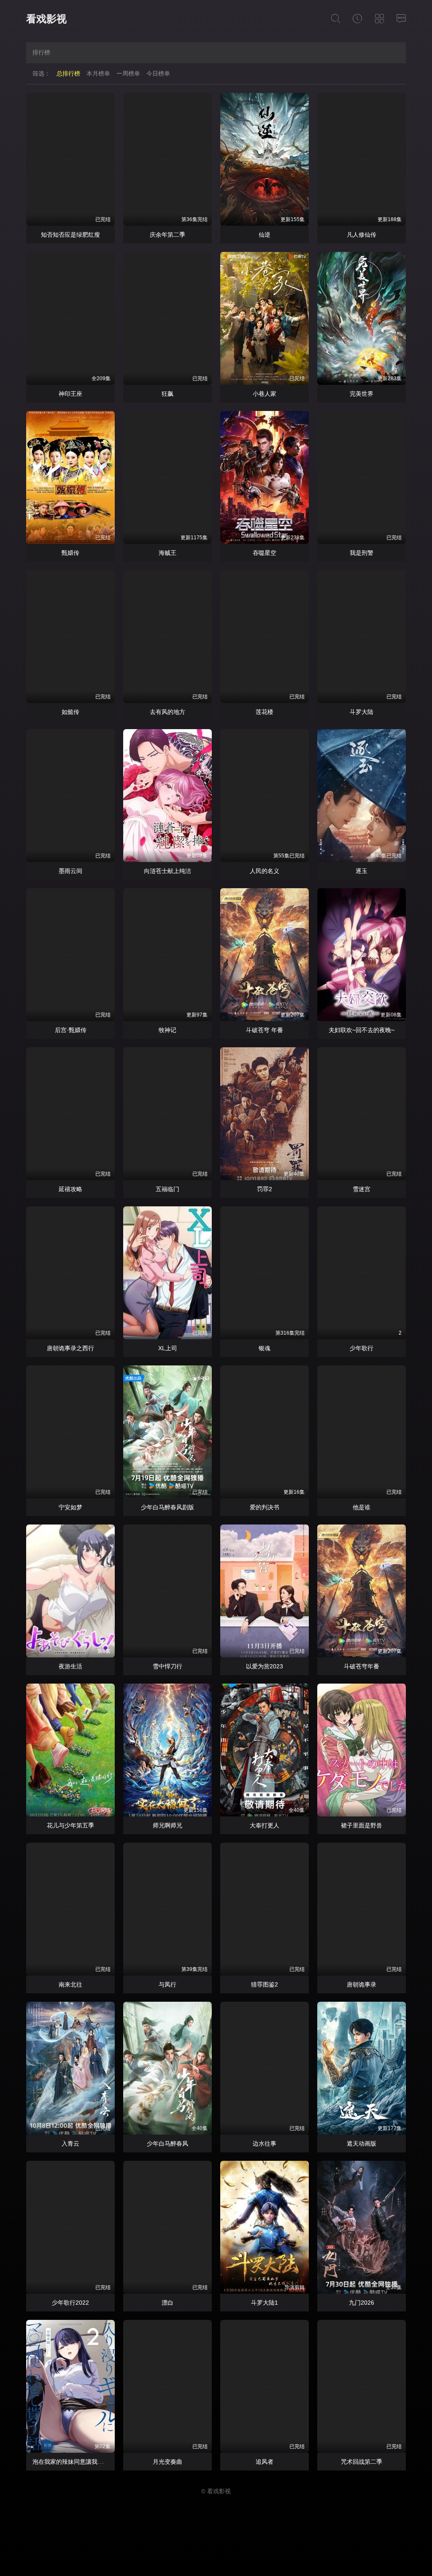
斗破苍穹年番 (362, 1666)
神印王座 (70, 394)
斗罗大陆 (362, 712)
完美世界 (362, 394)
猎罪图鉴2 (265, 1984)
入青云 (70, 2144)
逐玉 (362, 871)
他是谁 (362, 1507)
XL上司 (168, 1348)
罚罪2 (265, 1189)
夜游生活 (70, 1666)
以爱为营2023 (265, 1666)
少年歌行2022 (70, 2303)
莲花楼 (265, 712)
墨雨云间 (70, 871)
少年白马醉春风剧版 (167, 1507)
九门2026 (362, 2303)
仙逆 (265, 235)
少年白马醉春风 (167, 2144)
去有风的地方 (167, 712)
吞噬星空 (265, 553)
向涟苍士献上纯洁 (167, 871)
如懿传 (70, 712)
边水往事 (265, 2144)
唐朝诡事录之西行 (70, 1348)
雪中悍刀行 (167, 1666)
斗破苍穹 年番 (265, 1030)
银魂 (265, 1348)
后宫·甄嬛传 (71, 1030)
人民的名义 (265, 871)
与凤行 (167, 1984)
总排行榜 (68, 73)
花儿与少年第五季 (70, 1825)
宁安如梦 (70, 1507)
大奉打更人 (265, 1825)
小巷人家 (265, 394)
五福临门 (167, 1189)
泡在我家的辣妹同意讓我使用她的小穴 (83, 2462)
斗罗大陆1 (265, 2303)
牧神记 (167, 1030)
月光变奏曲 (167, 2462)
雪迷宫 (362, 1189)
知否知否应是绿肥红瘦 (70, 235)
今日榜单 (158, 73)
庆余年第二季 (167, 235)
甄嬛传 (70, 553)
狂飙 (167, 394)
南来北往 (70, 1984)
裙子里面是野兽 (362, 1825)
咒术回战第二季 (362, 2462)
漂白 (167, 2303)
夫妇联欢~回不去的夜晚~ (362, 1030)
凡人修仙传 (362, 235)
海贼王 (167, 553)
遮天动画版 (362, 2144)
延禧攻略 (70, 1189)
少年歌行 (362, 1348)
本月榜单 (98, 73)
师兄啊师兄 (167, 1825)
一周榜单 (128, 73)
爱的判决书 (265, 1507)
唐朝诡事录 (362, 1984)
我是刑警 (362, 553)
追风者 (265, 2462)
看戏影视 (46, 19)
